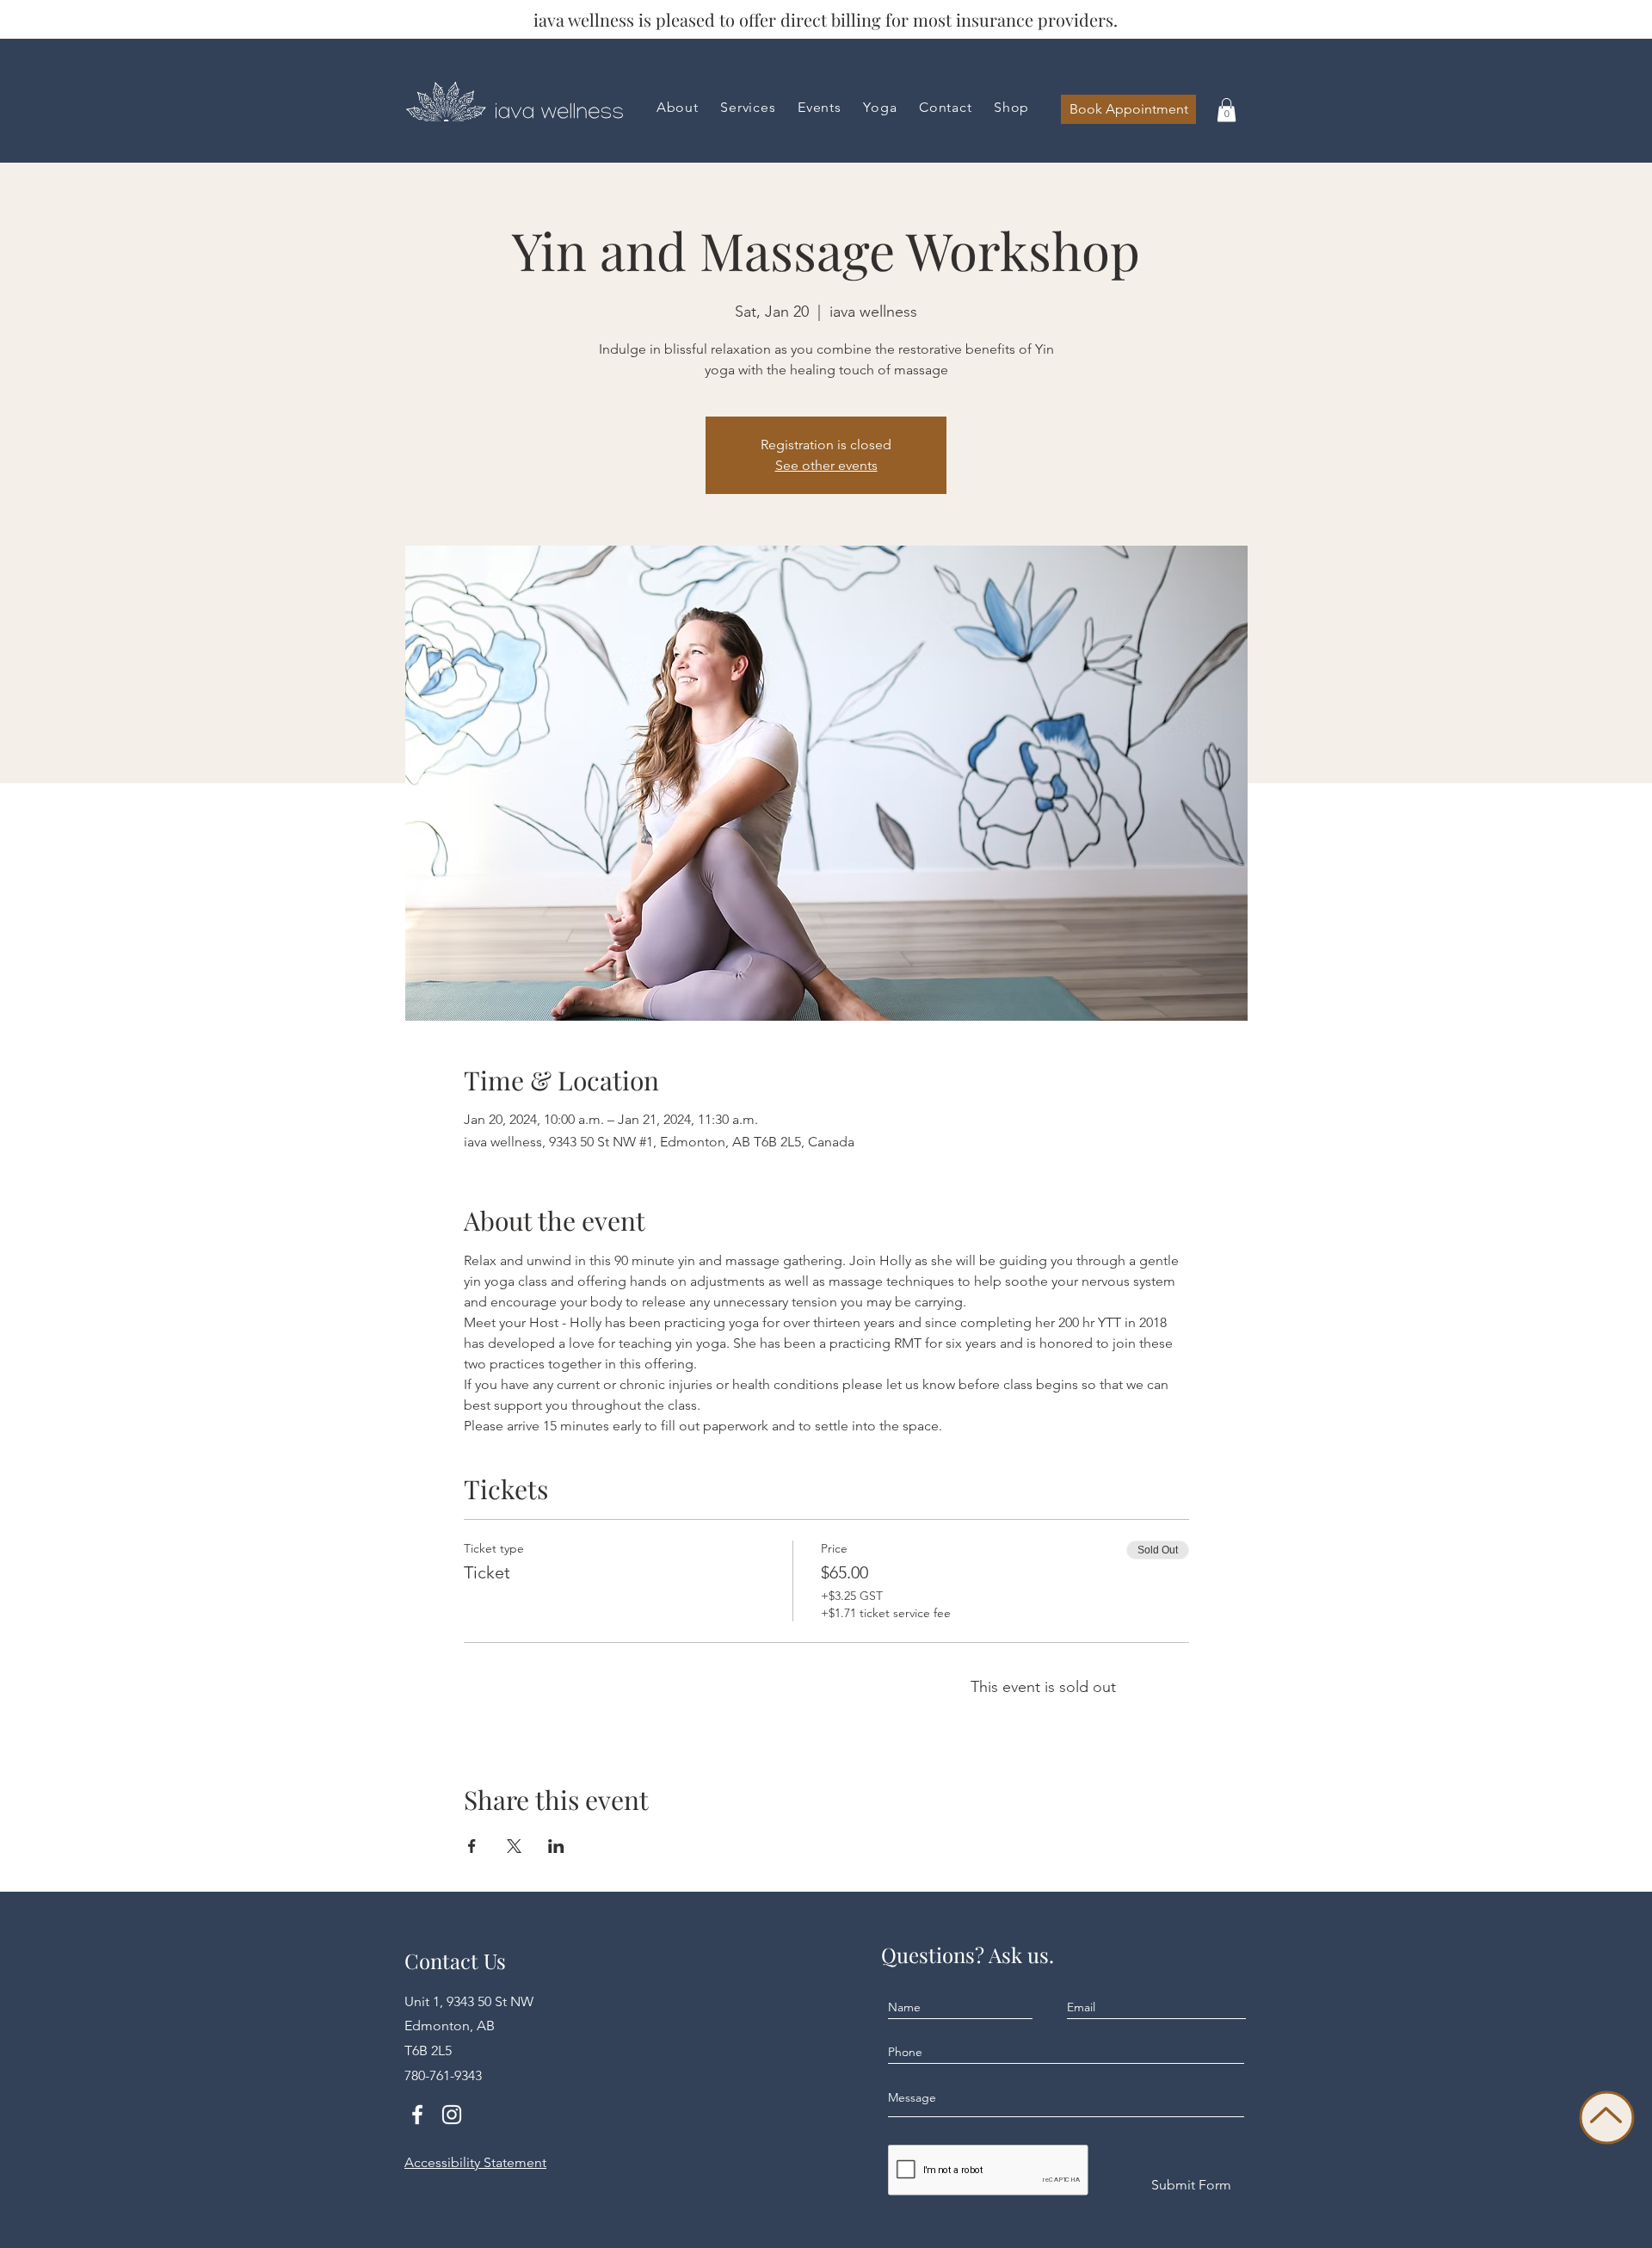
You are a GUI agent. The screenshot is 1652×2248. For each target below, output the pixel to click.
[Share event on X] (514, 1846)
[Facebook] (417, 2115)
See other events (826, 465)
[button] (1011, 107)
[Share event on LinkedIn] (556, 1846)
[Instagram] (452, 2115)
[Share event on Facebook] (472, 1846)
